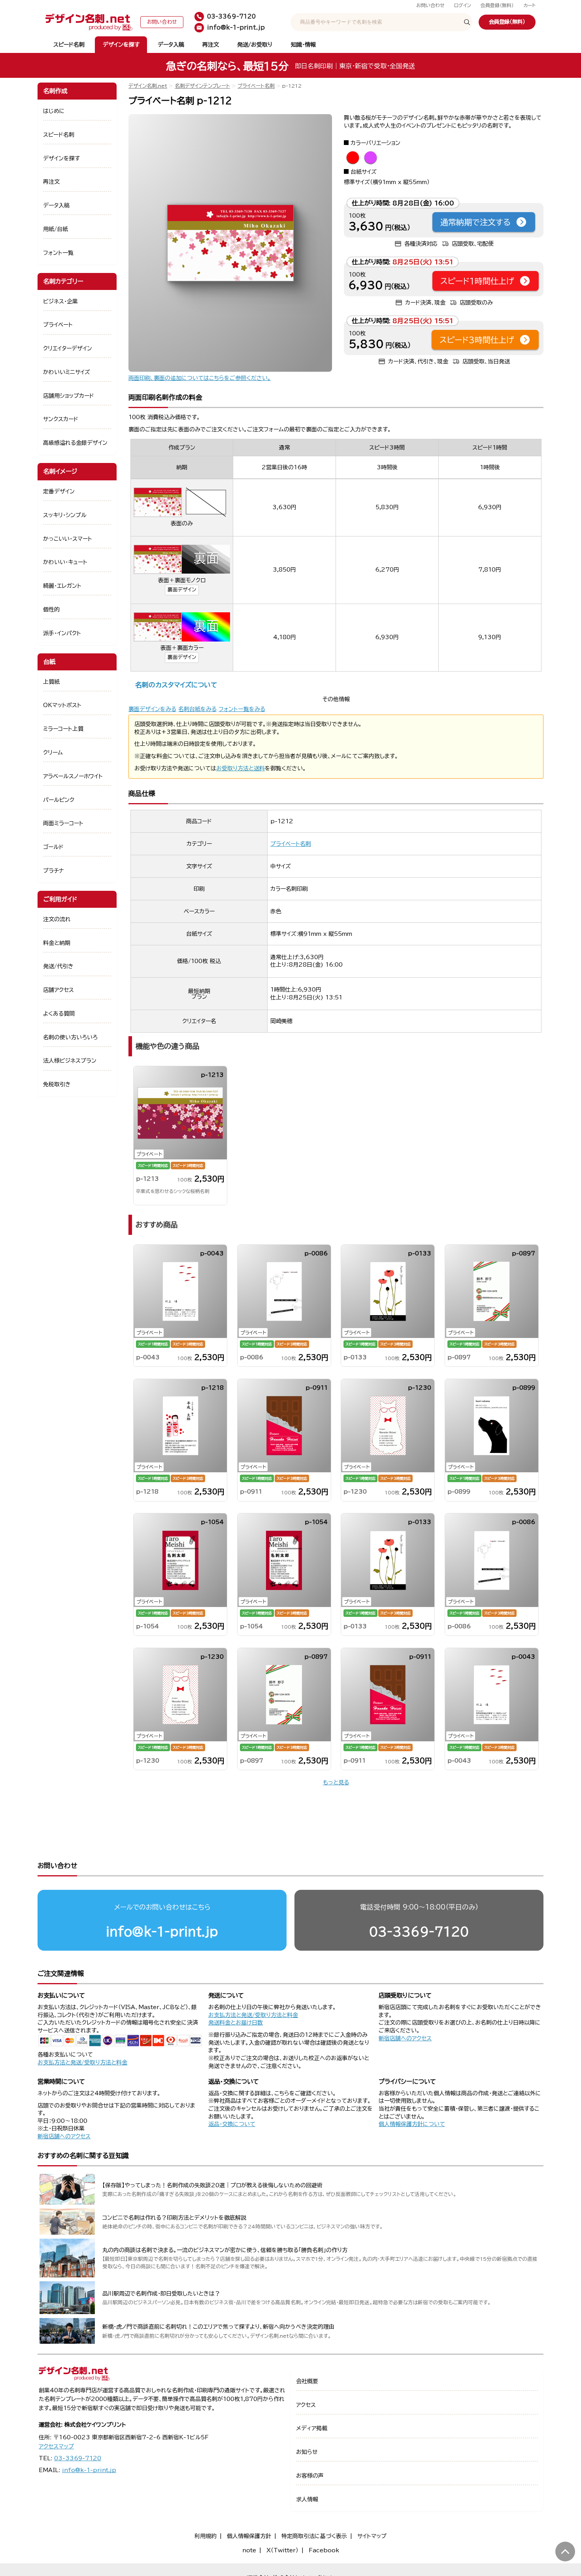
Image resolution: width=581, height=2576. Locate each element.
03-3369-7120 (419, 1932)
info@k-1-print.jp (162, 1932)
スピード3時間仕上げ (477, 340)
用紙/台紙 (56, 229)
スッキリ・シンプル (65, 515)
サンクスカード (61, 419)
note (249, 2550)
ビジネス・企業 (60, 301)
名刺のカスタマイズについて (176, 685)
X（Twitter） (282, 2550)
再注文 (211, 45)
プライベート (58, 325)
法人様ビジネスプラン (70, 1061)
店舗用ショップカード (69, 396)
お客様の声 (310, 2476)
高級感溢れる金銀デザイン (75, 443)
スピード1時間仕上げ (477, 281)
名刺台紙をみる (197, 709)
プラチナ (54, 871)
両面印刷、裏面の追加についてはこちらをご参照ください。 (200, 378)
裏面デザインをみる (152, 709)
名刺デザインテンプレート (202, 86)
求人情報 (307, 2499)
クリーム (53, 753)
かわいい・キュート (65, 562)
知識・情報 (303, 45)
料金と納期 (57, 943)
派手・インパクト (62, 633)
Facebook (324, 2550)
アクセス (306, 2405)
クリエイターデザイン (68, 348)
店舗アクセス (58, 990)
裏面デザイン (182, 590)
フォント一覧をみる (242, 709)
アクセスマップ (56, 2446)
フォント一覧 (58, 253)
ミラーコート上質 (63, 729)
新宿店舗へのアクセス (405, 2038)
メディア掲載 (312, 2428)
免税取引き (57, 1084)
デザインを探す (121, 45)
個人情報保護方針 (249, 2536)
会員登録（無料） (497, 5)
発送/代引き (58, 966)
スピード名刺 (69, 45)
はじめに (54, 111)
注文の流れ (57, 919)
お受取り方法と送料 (241, 768)
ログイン (463, 5)
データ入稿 (171, 45)
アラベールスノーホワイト (73, 776)
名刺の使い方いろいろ (70, 1037)
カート (529, 5)
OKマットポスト (62, 705)
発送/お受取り (255, 45)
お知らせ (307, 2452)
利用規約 (206, 2536)
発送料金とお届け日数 (236, 2023)
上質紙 (51, 682)
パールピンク (59, 800)
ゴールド (53, 847)
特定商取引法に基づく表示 (314, 2536)
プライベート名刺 (256, 86)
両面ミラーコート (63, 823)
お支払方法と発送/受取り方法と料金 (82, 2062)
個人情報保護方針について (412, 2124)
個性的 (51, 610)
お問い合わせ (430, 5)
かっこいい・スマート (68, 539)
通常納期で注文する (475, 222)
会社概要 (307, 2381)
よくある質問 (59, 1014)
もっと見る (336, 1782)
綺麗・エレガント (62, 586)
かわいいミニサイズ (67, 372)
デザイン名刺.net (148, 86)
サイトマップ (372, 2536)
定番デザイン (59, 491)
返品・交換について (232, 2124)
